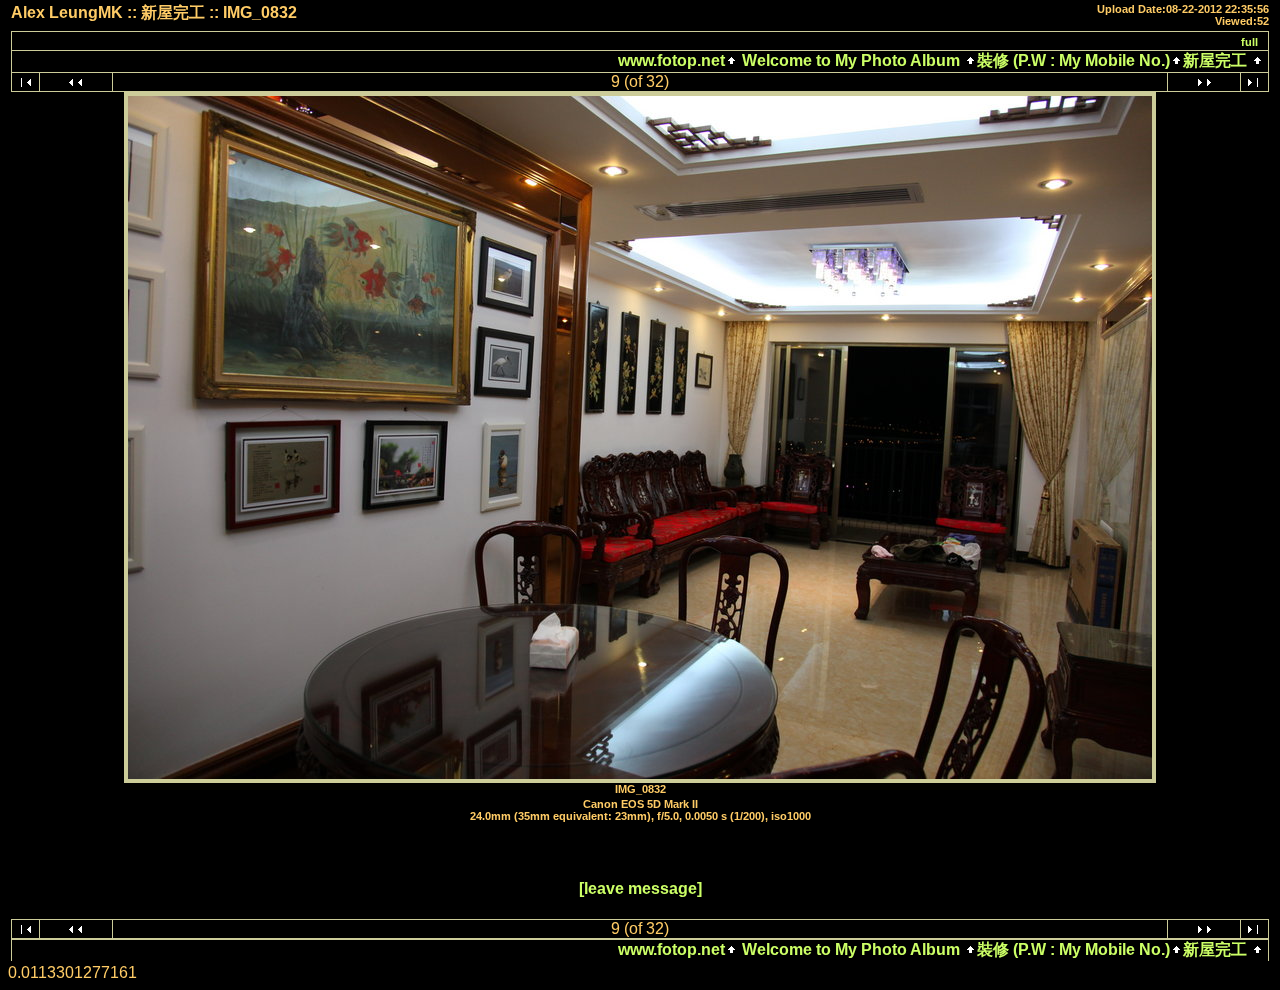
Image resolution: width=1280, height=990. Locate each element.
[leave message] (640, 888)
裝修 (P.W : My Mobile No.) (1073, 60)
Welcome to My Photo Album (851, 60)
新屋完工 (1215, 60)
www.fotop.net (671, 60)
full (1249, 42)
